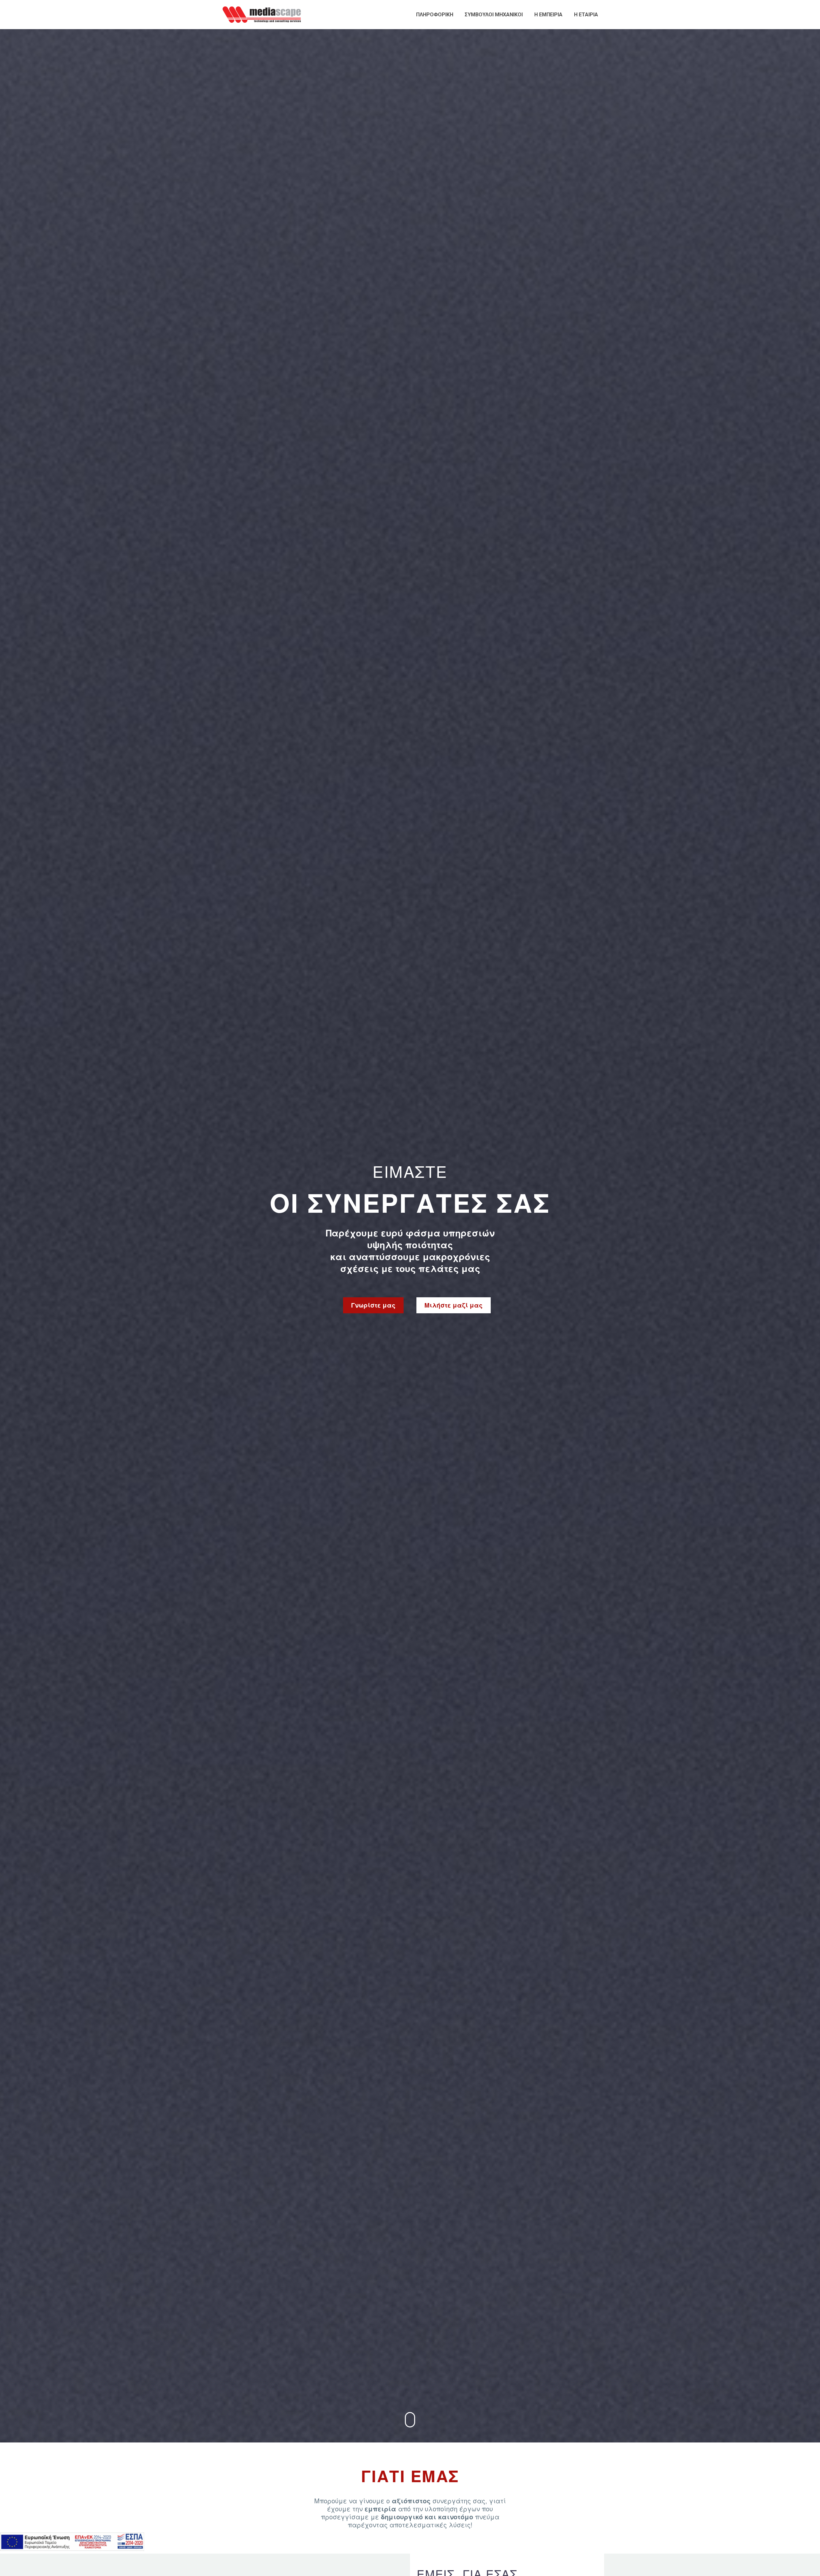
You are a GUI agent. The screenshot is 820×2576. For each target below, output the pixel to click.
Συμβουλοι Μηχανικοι (494, 15)
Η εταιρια (586, 15)
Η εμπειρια (548, 15)
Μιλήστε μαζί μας (454, 1305)
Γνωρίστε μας (373, 1305)
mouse (410, 2420)
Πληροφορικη (435, 15)
